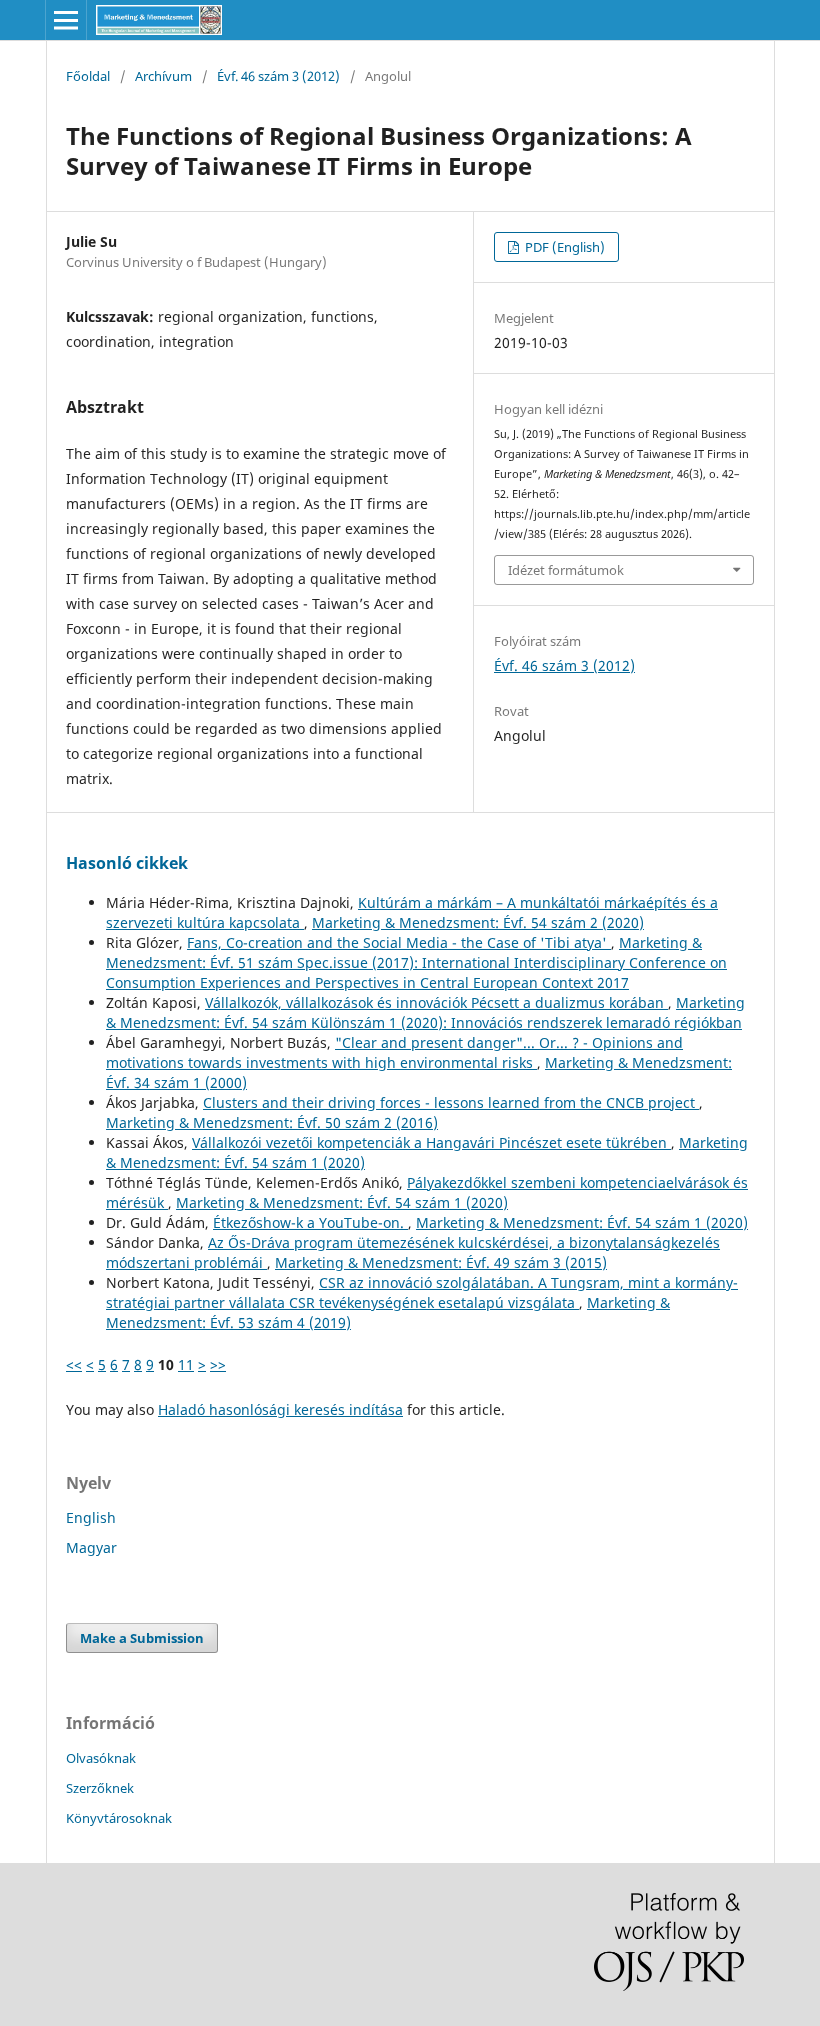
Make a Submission (142, 1638)
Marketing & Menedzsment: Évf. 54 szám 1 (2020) (342, 1202)
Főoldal (88, 76)
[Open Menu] (66, 20)
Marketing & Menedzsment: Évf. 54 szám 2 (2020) (478, 922)
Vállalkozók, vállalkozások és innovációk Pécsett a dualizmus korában (436, 1002)
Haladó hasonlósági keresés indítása (280, 1409)
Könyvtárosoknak (119, 1818)
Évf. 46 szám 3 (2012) (278, 76)
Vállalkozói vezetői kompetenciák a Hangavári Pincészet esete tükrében (431, 1142)
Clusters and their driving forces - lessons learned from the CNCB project (451, 1102)
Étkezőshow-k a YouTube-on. (310, 1222)
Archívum (163, 76)
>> (218, 1364)
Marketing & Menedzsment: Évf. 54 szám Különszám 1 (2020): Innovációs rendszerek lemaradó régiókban (425, 1012)
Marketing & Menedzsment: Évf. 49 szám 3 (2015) (441, 1262)
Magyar (91, 1547)
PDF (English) (563, 247)
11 (186, 1364)
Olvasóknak (101, 1758)
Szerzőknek (100, 1788)
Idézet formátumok (566, 570)
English (91, 1517)
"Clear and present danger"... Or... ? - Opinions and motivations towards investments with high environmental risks (394, 1052)
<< (74, 1364)
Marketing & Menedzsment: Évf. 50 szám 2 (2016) (272, 1122)
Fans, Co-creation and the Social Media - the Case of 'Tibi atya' (399, 942)
